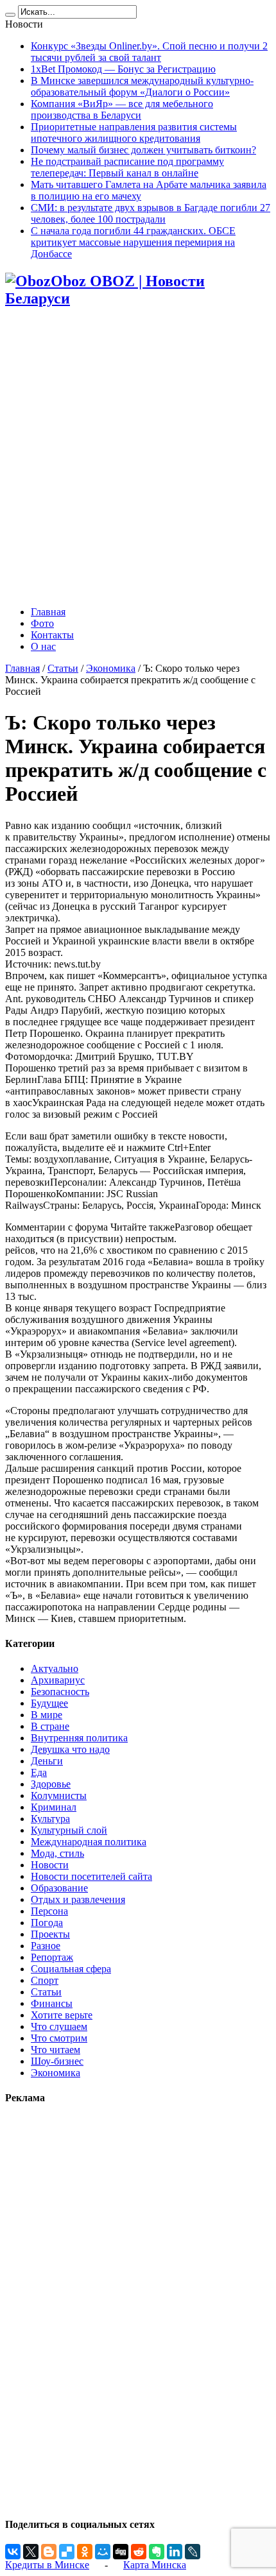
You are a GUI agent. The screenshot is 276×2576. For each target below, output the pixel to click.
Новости (50, 1865)
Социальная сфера (71, 1969)
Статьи (63, 668)
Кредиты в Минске (47, 2565)
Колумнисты (59, 1796)
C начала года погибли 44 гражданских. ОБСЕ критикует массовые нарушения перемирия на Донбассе (133, 242)
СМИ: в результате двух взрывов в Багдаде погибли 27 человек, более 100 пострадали (151, 213)
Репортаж (52, 1957)
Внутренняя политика (79, 1738)
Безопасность (60, 1692)
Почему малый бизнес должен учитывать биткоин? (143, 150)
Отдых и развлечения (78, 1899)
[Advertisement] (138, 458)
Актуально (55, 1668)
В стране (50, 1726)
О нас (43, 646)
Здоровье (51, 1784)
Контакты (52, 635)
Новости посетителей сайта (91, 1876)
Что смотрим (59, 2038)
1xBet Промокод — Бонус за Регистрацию (123, 69)
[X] (31, 2552)
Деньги (47, 1761)
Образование (59, 1888)
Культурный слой (69, 1830)
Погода (47, 1923)
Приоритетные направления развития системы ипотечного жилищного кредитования (134, 132)
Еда (39, 1772)
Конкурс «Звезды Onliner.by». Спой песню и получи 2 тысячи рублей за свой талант (149, 52)
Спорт (45, 1980)
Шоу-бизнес (57, 2061)
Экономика (111, 668)
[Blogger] (49, 2552)
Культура (50, 1819)
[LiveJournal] (193, 2552)
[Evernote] (157, 2552)
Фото (42, 623)
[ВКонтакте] (13, 2552)
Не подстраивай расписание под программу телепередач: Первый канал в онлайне (127, 167)
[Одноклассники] (85, 2552)
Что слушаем (59, 2026)
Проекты (50, 1934)
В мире (47, 1715)
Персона (49, 1911)
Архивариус (58, 1680)
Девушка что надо (70, 1749)
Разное (46, 1946)
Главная (48, 612)
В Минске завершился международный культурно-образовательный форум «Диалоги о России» (142, 86)
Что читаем (56, 2050)
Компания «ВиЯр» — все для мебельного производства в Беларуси (122, 109)
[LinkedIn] (175, 2552)
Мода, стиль (57, 1853)
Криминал (54, 1807)
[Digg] (121, 2552)
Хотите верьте (62, 2015)
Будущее (49, 1703)
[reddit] (139, 2552)
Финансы (52, 2003)
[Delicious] (67, 2552)
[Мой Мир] (103, 2552)
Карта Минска (155, 2565)
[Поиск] (10, 15)
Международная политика (89, 1842)
